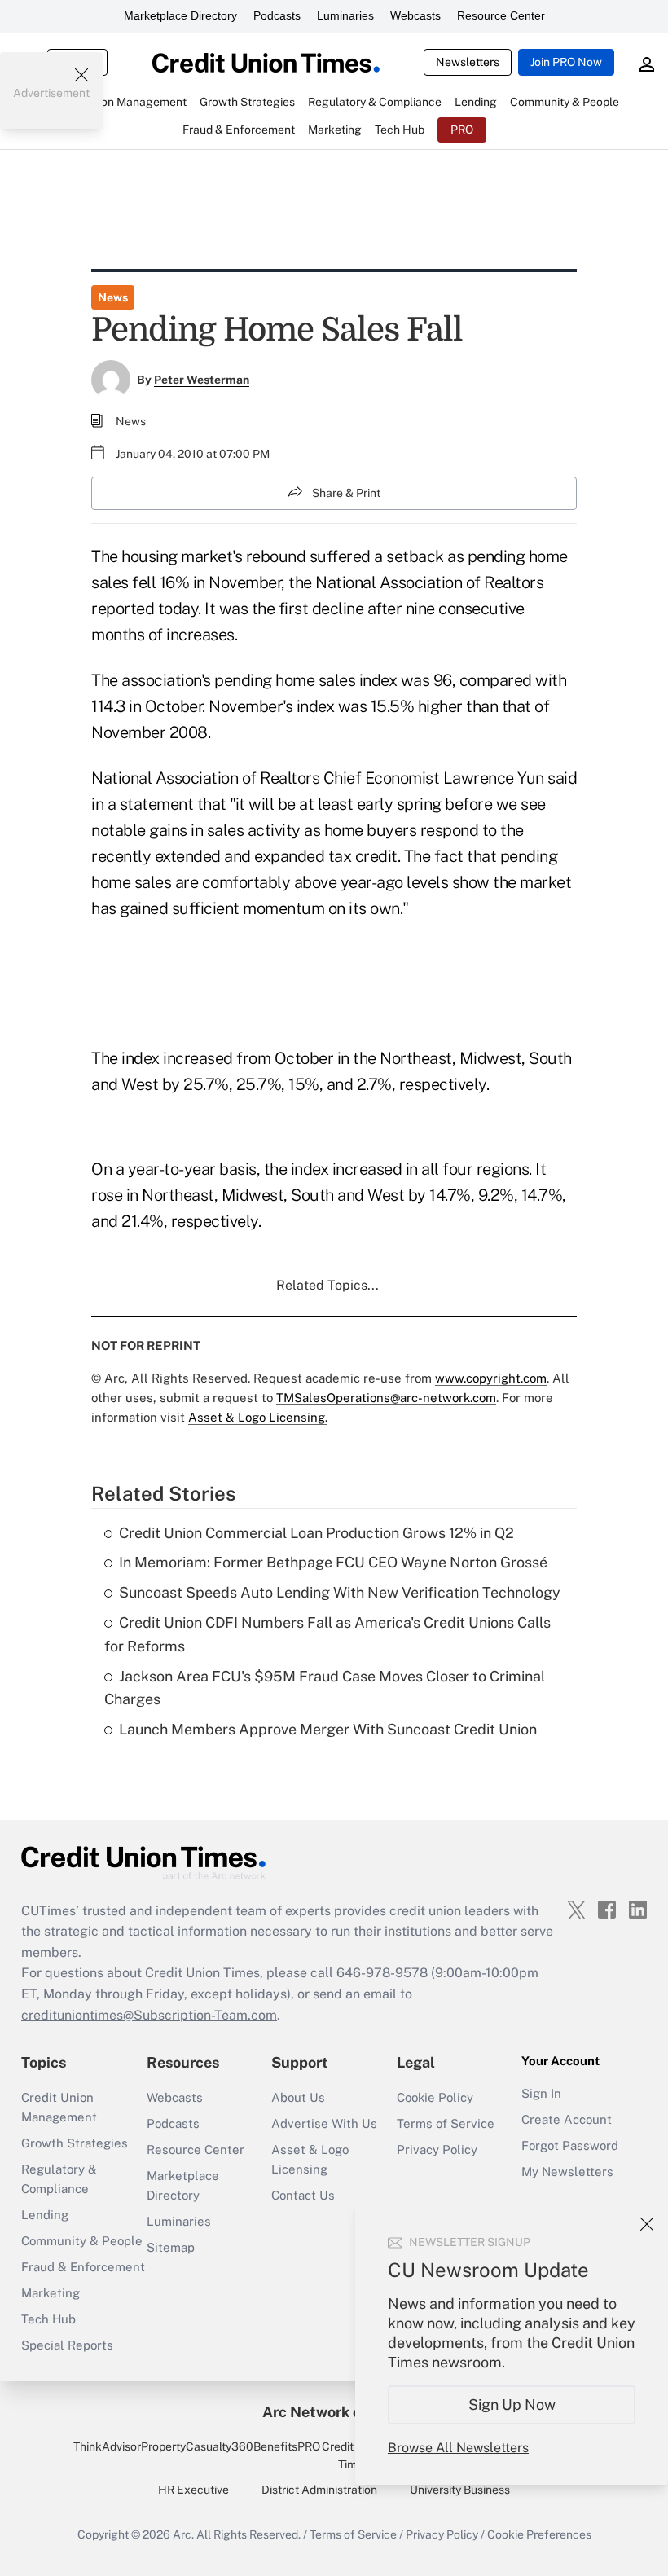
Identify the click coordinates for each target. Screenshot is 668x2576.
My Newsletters (567, 2172)
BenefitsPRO (287, 2446)
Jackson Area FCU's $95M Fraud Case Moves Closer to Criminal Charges (325, 1688)
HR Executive (193, 2490)
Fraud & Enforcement (83, 2267)
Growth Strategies (75, 2143)
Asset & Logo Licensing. (258, 1417)
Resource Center (501, 15)
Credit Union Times (354, 2455)
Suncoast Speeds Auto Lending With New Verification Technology (340, 1592)
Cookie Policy (435, 2097)
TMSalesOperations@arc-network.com (386, 1398)
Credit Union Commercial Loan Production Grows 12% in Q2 (316, 1533)
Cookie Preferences (539, 2534)
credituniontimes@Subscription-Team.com (149, 2015)
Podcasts (277, 15)
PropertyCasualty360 (197, 2446)
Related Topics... (327, 1285)
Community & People (82, 2241)
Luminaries (345, 15)
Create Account (567, 2119)
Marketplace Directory (180, 15)
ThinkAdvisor (107, 2446)
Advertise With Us (324, 2123)
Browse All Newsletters (458, 2448)
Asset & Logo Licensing (310, 2159)
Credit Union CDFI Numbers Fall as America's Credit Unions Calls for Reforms (327, 1634)
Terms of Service (446, 2123)
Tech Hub (48, 2319)
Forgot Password (570, 2145)
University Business (460, 2490)
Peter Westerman (202, 380)
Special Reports (67, 2345)
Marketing (51, 2293)
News (113, 297)
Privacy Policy (437, 2150)
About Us (298, 2097)
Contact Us (303, 2195)
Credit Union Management (59, 2107)
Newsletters (468, 62)
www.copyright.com (491, 1378)
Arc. (183, 2534)
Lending (45, 2215)
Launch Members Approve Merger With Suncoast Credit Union (328, 1729)
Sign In (541, 2093)
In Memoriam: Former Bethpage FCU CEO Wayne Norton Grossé (333, 1562)
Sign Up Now (512, 2405)
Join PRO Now (566, 62)
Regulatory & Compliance (59, 2179)
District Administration (319, 2490)
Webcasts (415, 15)
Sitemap (171, 2247)
